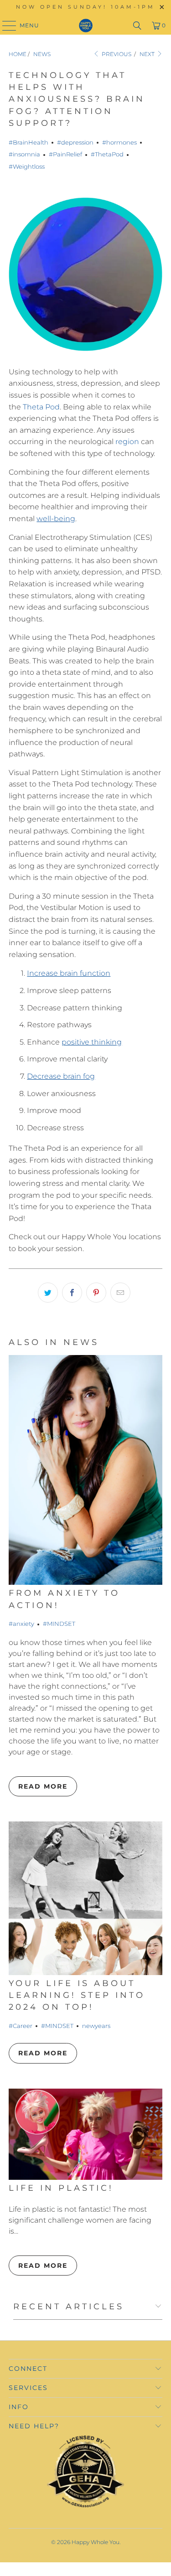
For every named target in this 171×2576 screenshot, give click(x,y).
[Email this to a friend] (120, 1293)
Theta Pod (41, 407)
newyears (96, 2026)
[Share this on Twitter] (48, 1293)
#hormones (119, 142)
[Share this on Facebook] (72, 1293)
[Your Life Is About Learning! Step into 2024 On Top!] (85, 1898)
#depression (75, 142)
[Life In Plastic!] (85, 2134)
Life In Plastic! (61, 2188)
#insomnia (24, 154)
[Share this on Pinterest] (96, 1293)
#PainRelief (65, 154)
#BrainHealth (28, 142)
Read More (43, 1786)
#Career (21, 2026)
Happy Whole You (96, 2542)
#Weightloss (27, 166)
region (127, 442)
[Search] (137, 26)
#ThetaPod (107, 154)
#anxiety (21, 1624)
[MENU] (5, 26)
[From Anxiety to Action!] (85, 1470)
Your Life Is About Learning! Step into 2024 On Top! (77, 1995)
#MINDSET (59, 1624)
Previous (116, 54)
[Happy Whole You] (86, 26)
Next (148, 54)
